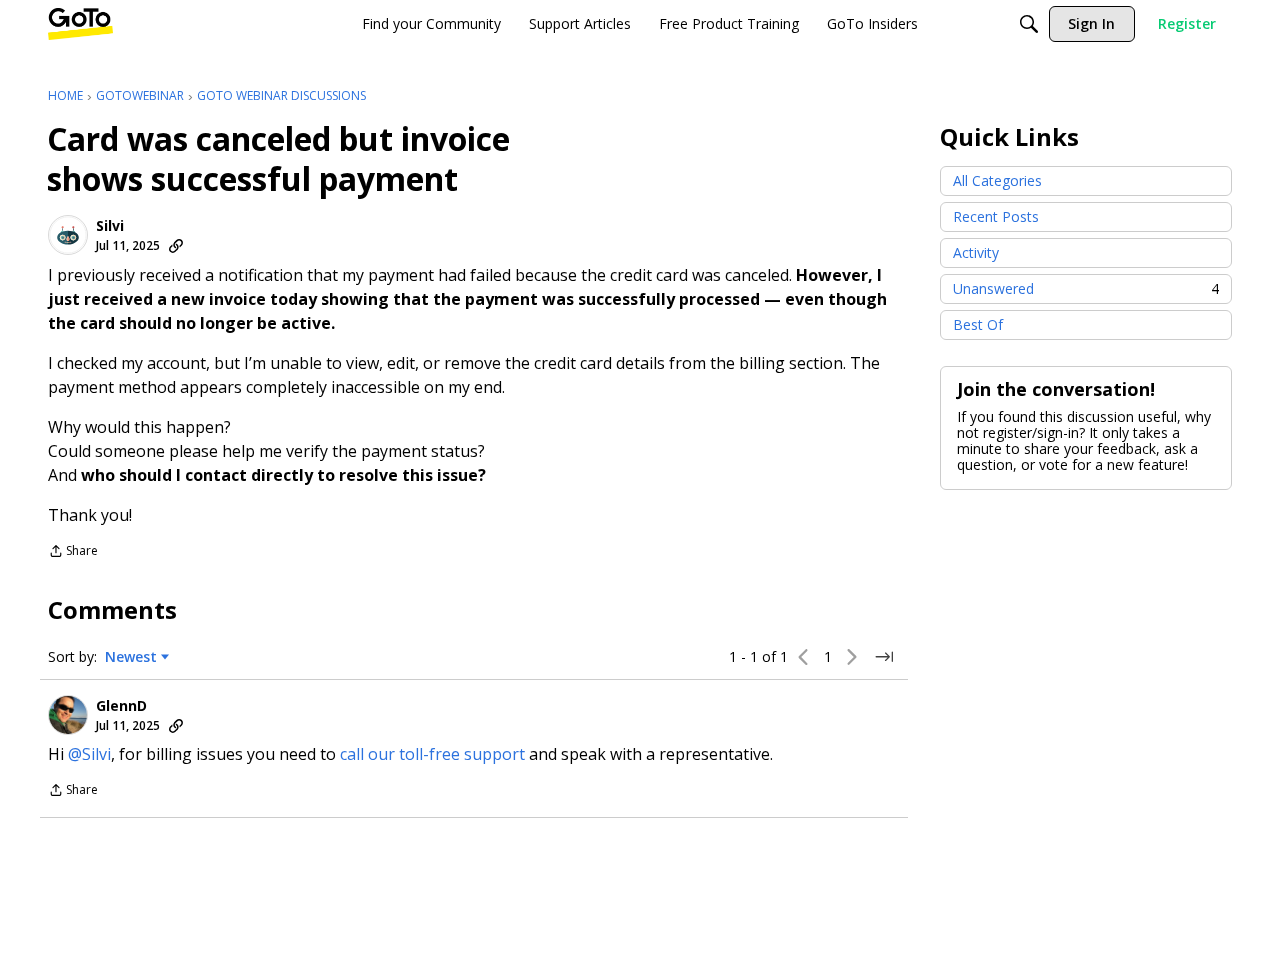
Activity (976, 252)
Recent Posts (996, 216)
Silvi (110, 226)
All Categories (997, 180)
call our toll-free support (432, 754)
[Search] (1029, 24)
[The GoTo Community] (80, 24)
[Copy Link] (176, 246)
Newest (131, 657)
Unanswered (1086, 288)
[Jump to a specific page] (884, 657)
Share (73, 552)
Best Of (978, 324)
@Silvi (89, 754)
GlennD (121, 706)
